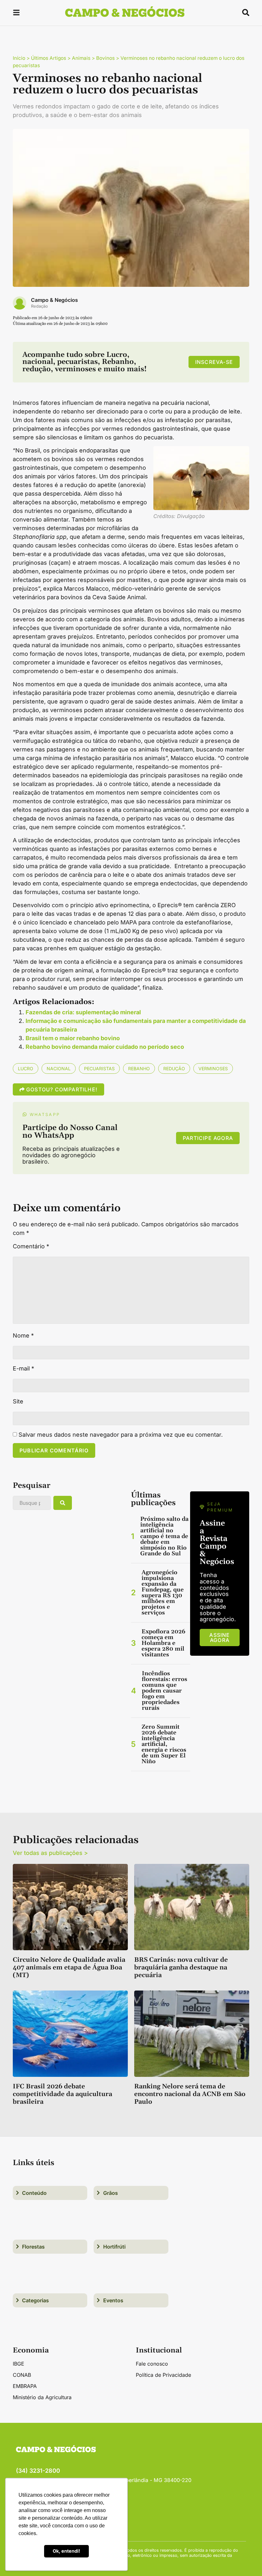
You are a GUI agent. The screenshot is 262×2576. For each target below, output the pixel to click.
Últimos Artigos (49, 58)
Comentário (31, 1246)
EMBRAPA (25, 2386)
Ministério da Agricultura (42, 2397)
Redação (39, 306)
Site (18, 1402)
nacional (59, 1068)
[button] (16, 14)
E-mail (23, 1369)
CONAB (22, 2375)
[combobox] (32, 1503)
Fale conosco (152, 2364)
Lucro (26, 1068)
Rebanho (139, 1068)
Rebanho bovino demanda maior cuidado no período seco (105, 1047)
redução (174, 1068)
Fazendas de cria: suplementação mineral (83, 1012)
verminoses (213, 1068)
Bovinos (105, 58)
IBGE (19, 2364)
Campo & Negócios (54, 300)
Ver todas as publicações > (50, 1853)
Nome (23, 1336)
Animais (81, 58)
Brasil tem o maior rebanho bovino (73, 1038)
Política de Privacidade (163, 2375)
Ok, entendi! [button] (66, 2551)
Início (19, 58)
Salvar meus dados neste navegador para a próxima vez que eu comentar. (121, 1435)
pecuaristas (99, 1068)
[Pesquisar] (63, 1503)
